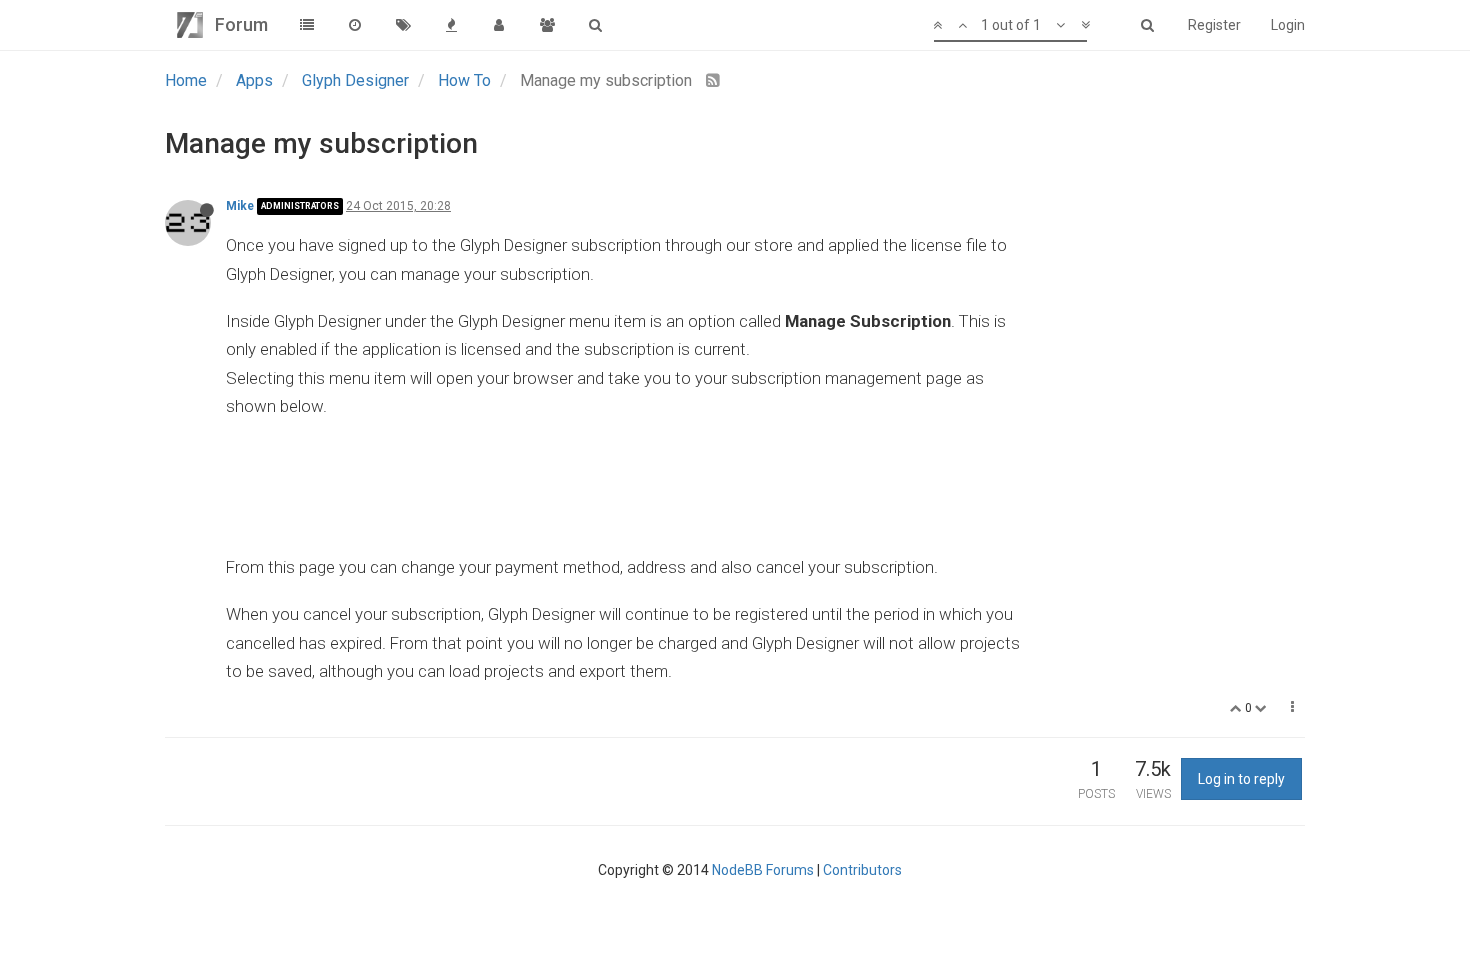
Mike (240, 206)
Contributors (862, 870)
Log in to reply (1241, 779)
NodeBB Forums (763, 870)
